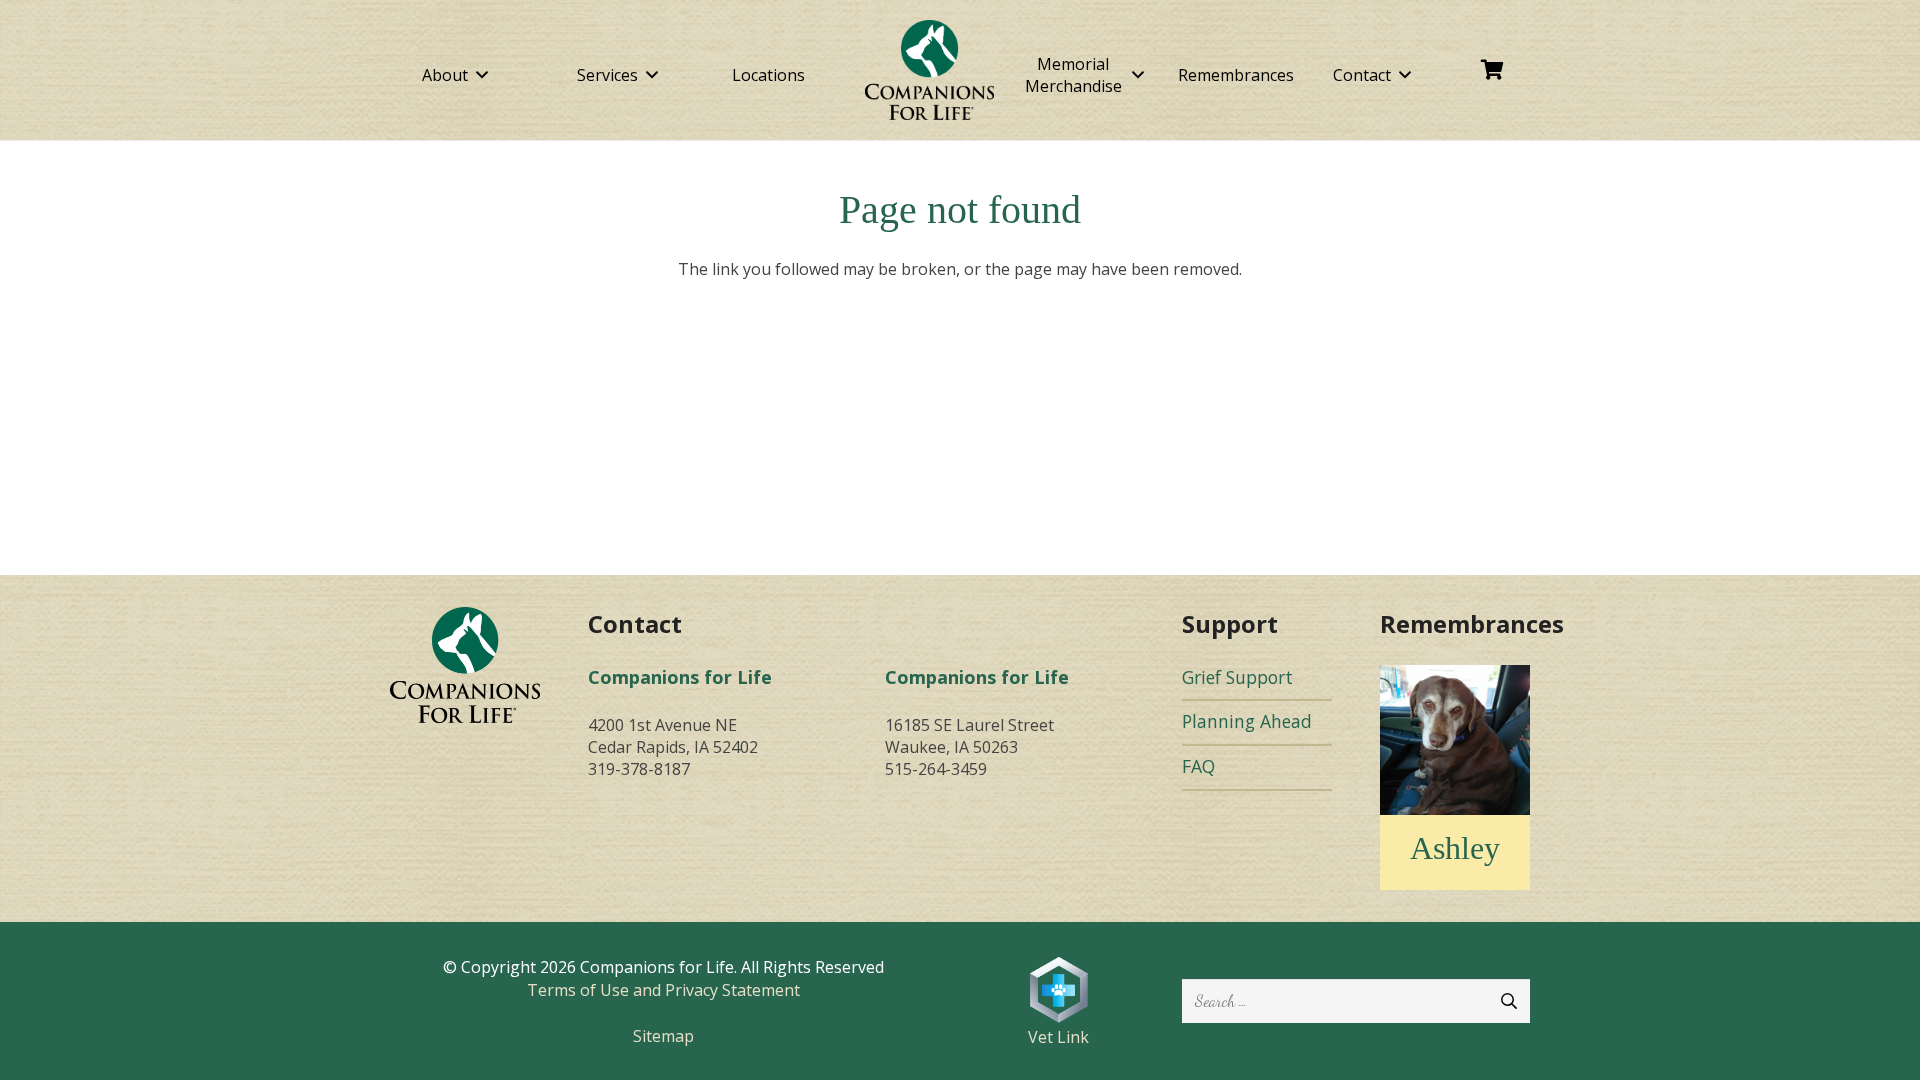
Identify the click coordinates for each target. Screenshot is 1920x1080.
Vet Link (1058, 1037)
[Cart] (1493, 70)
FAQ (1198, 766)
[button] (482, 74)
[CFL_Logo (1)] (930, 70)
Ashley (1455, 848)
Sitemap (663, 1036)
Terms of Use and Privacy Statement (663, 990)
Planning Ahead (1247, 721)
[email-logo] (465, 664)
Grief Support (1237, 677)
